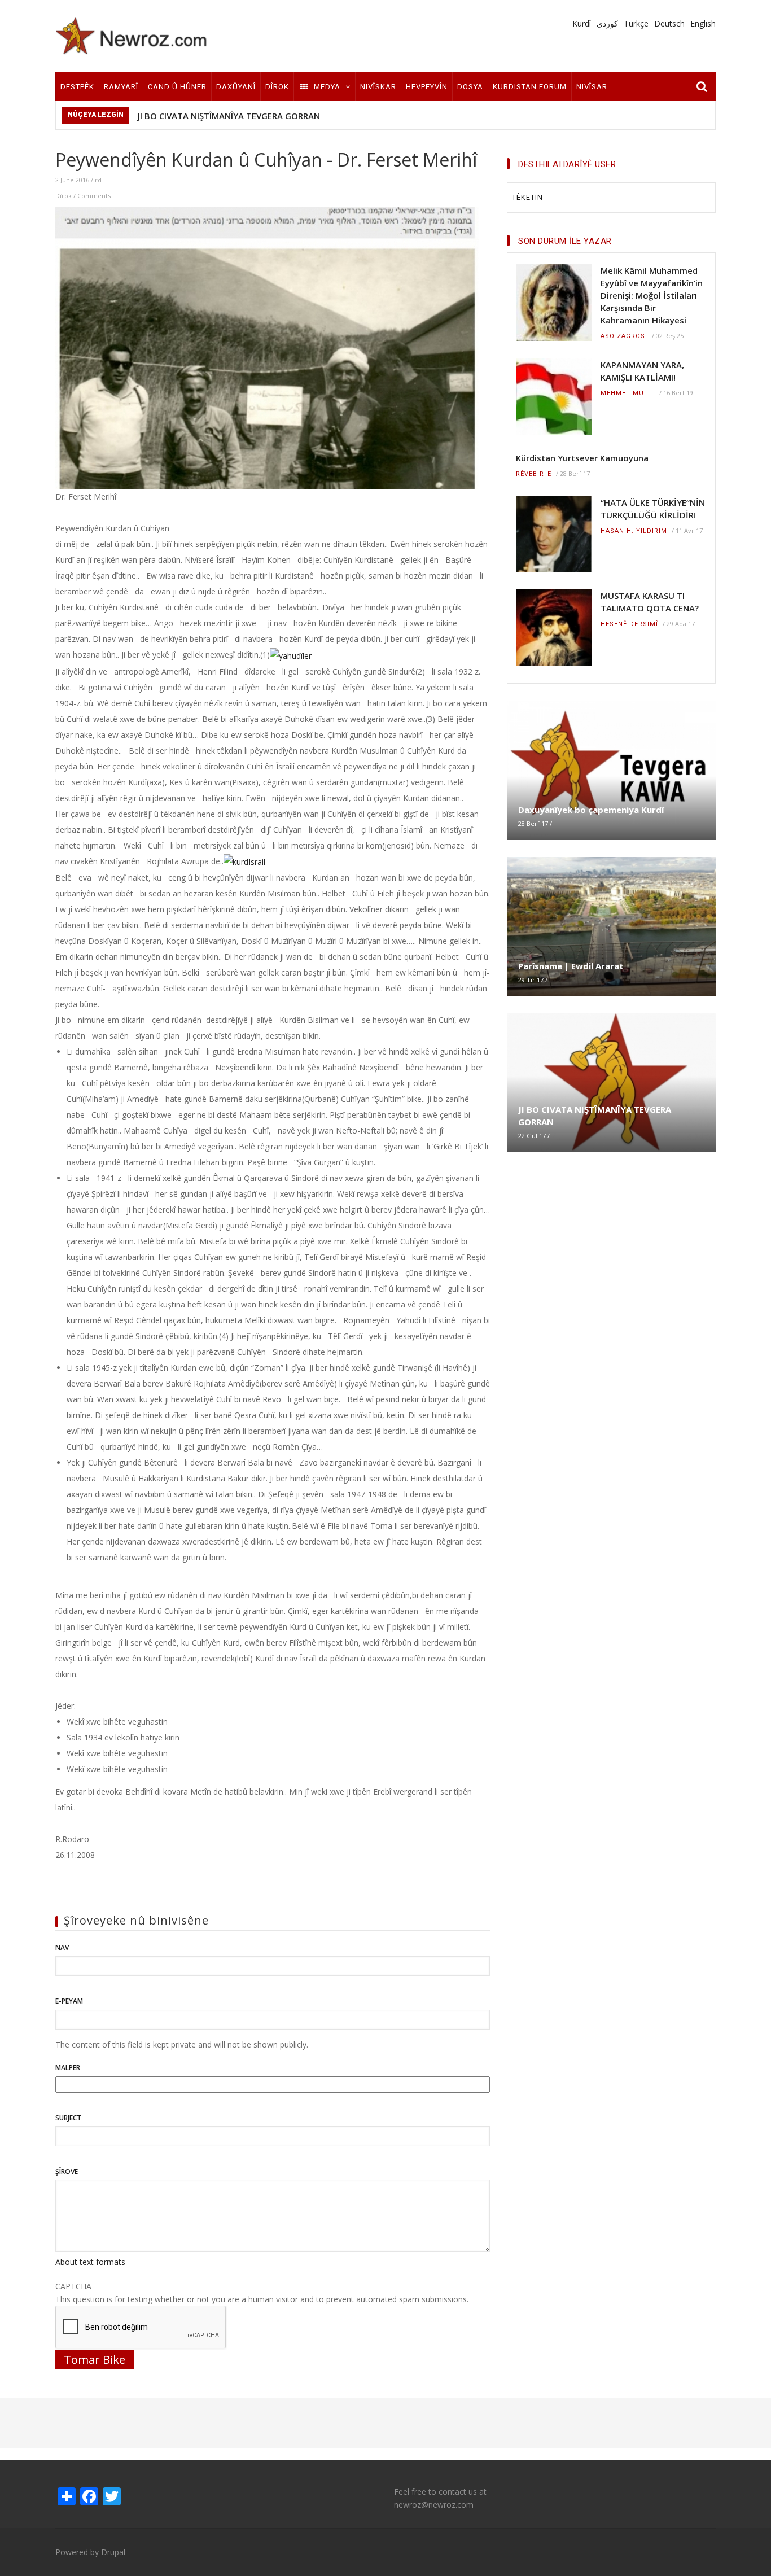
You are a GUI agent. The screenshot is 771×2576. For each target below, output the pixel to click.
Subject (68, 2118)
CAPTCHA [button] (73, 2286)
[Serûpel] (132, 35)
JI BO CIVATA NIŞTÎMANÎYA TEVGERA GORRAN (229, 116)
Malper (68, 2068)
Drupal (113, 2552)
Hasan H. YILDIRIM (634, 531)
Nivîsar (592, 87)
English (703, 23)
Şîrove (67, 2172)
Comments (94, 196)
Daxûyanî (236, 87)
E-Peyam (69, 2001)
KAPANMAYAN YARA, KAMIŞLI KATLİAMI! (642, 371)
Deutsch (669, 23)
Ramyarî (121, 87)
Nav (62, 1947)
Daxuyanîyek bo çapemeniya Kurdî (591, 810)
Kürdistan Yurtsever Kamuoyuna (582, 458)
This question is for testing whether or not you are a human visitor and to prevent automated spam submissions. (262, 2293)
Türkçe (636, 23)
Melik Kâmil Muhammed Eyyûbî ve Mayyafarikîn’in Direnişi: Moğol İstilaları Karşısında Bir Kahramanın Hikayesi (652, 295)
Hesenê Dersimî (629, 624)
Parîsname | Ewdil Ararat (571, 966)
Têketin (527, 197)
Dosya (470, 87)
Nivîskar (378, 87)
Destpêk (77, 87)
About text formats (90, 2262)
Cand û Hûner (177, 87)
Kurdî (582, 23)
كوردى (607, 23)
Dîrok (277, 87)
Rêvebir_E (534, 474)
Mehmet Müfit (628, 393)
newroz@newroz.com (434, 2505)
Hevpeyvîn (427, 87)
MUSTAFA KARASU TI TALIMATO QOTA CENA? (650, 602)
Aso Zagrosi (624, 336)
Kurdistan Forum (530, 87)
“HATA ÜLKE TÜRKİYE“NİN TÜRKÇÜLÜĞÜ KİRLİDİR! (653, 509)
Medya (327, 87)
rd (98, 180)
